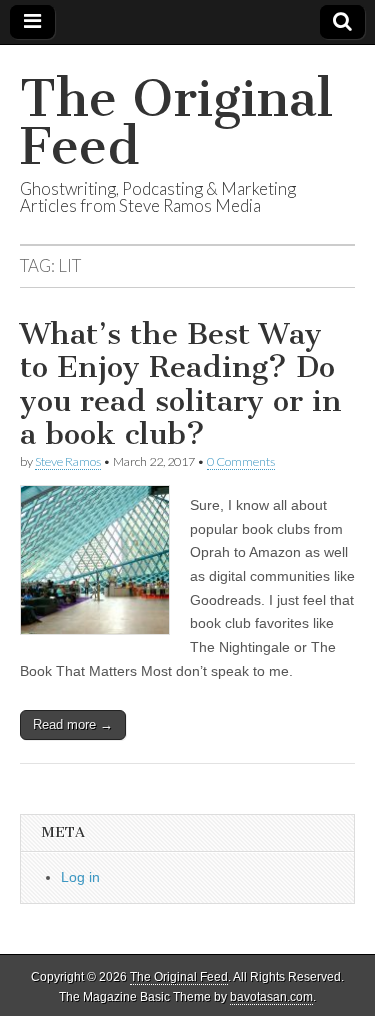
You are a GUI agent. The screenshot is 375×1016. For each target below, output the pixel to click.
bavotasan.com (271, 997)
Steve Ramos (68, 461)
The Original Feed (176, 122)
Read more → (73, 724)
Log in (80, 877)
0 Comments (241, 461)
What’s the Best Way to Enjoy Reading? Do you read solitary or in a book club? (181, 384)
